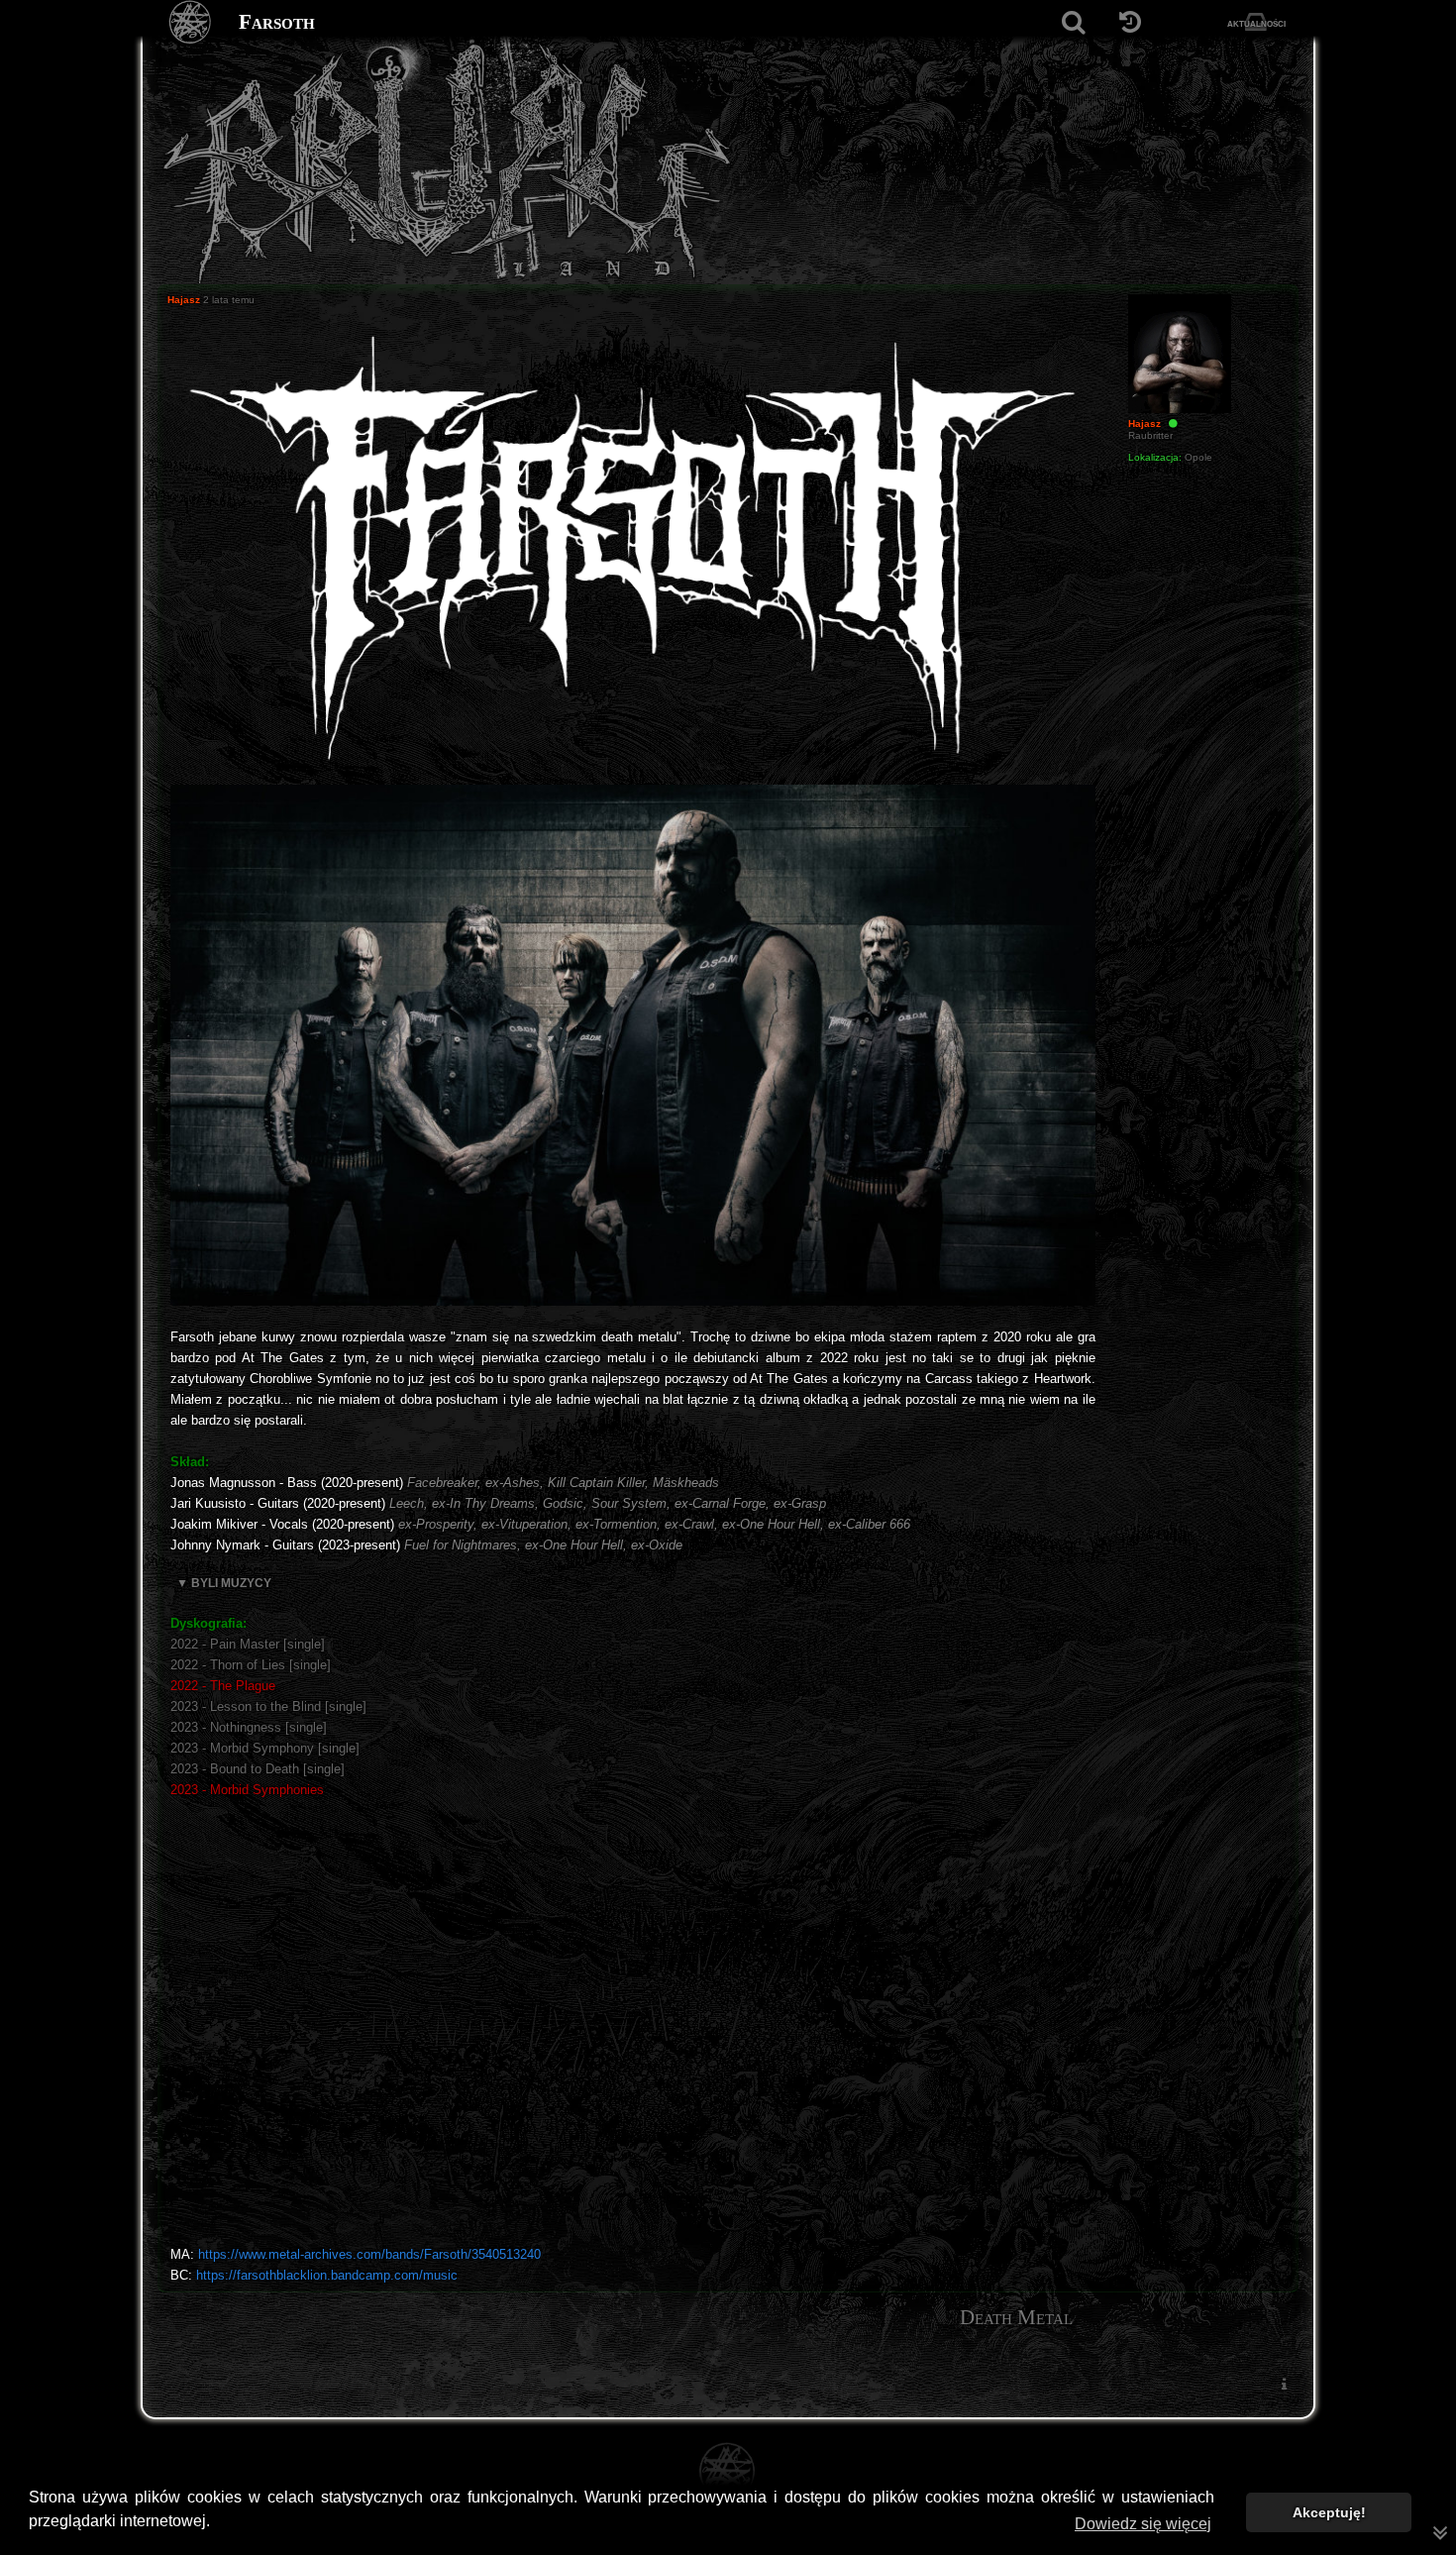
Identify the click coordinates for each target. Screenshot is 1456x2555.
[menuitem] (1284, 2383)
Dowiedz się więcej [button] (1143, 2524)
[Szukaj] (1073, 22)
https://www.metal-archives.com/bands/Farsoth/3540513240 (369, 2254)
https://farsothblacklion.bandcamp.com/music (327, 2275)
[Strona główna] (191, 22)
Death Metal (1016, 2317)
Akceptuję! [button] (1329, 2512)
